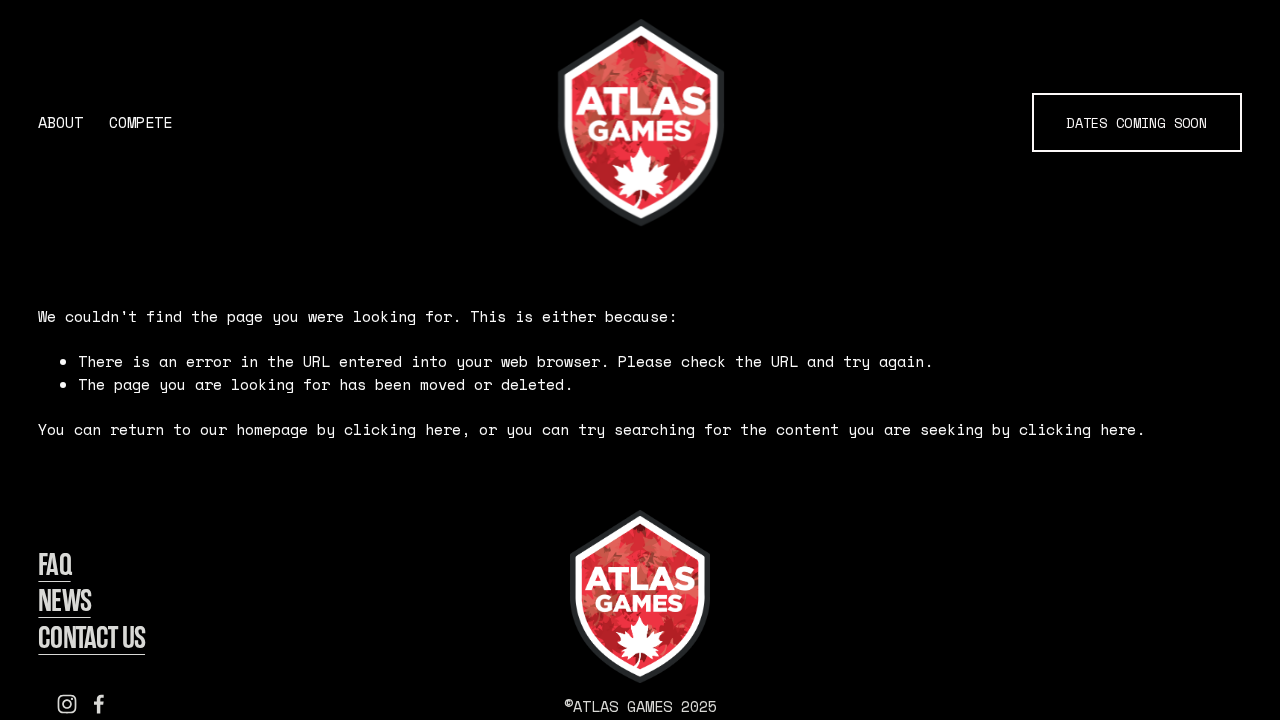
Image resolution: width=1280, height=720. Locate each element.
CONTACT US (91, 638)
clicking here (402, 429)
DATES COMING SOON (1136, 123)
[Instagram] (67, 704)
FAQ (54, 565)
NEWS (64, 601)
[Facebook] (99, 704)
